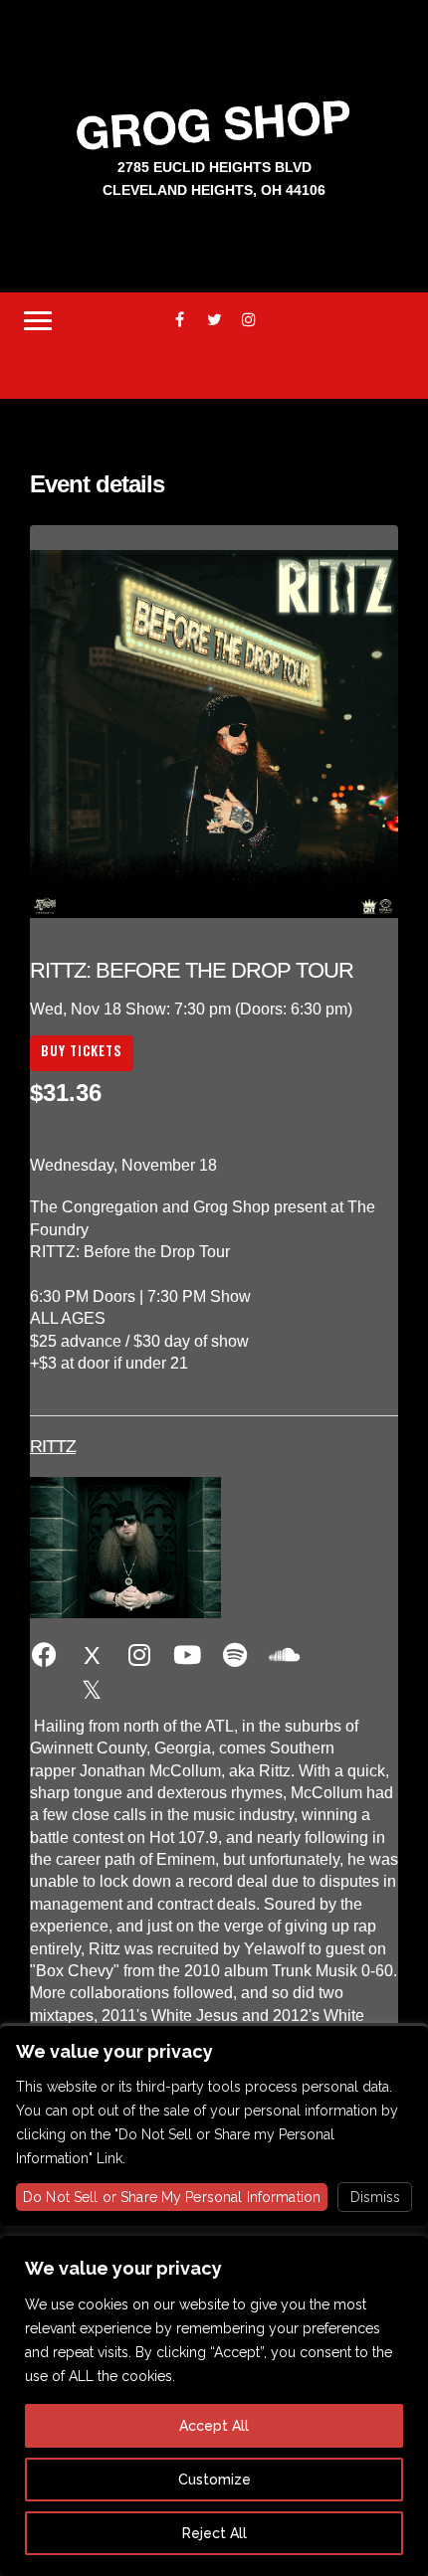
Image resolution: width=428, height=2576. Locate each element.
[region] (214, 2406)
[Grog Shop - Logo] (214, 124)
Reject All (214, 2533)
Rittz (53, 1446)
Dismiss (375, 2197)
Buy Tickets (82, 1050)
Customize (214, 2480)
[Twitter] (214, 320)
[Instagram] (249, 320)
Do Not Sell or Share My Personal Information (172, 2197)
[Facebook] (180, 320)
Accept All (214, 2426)
